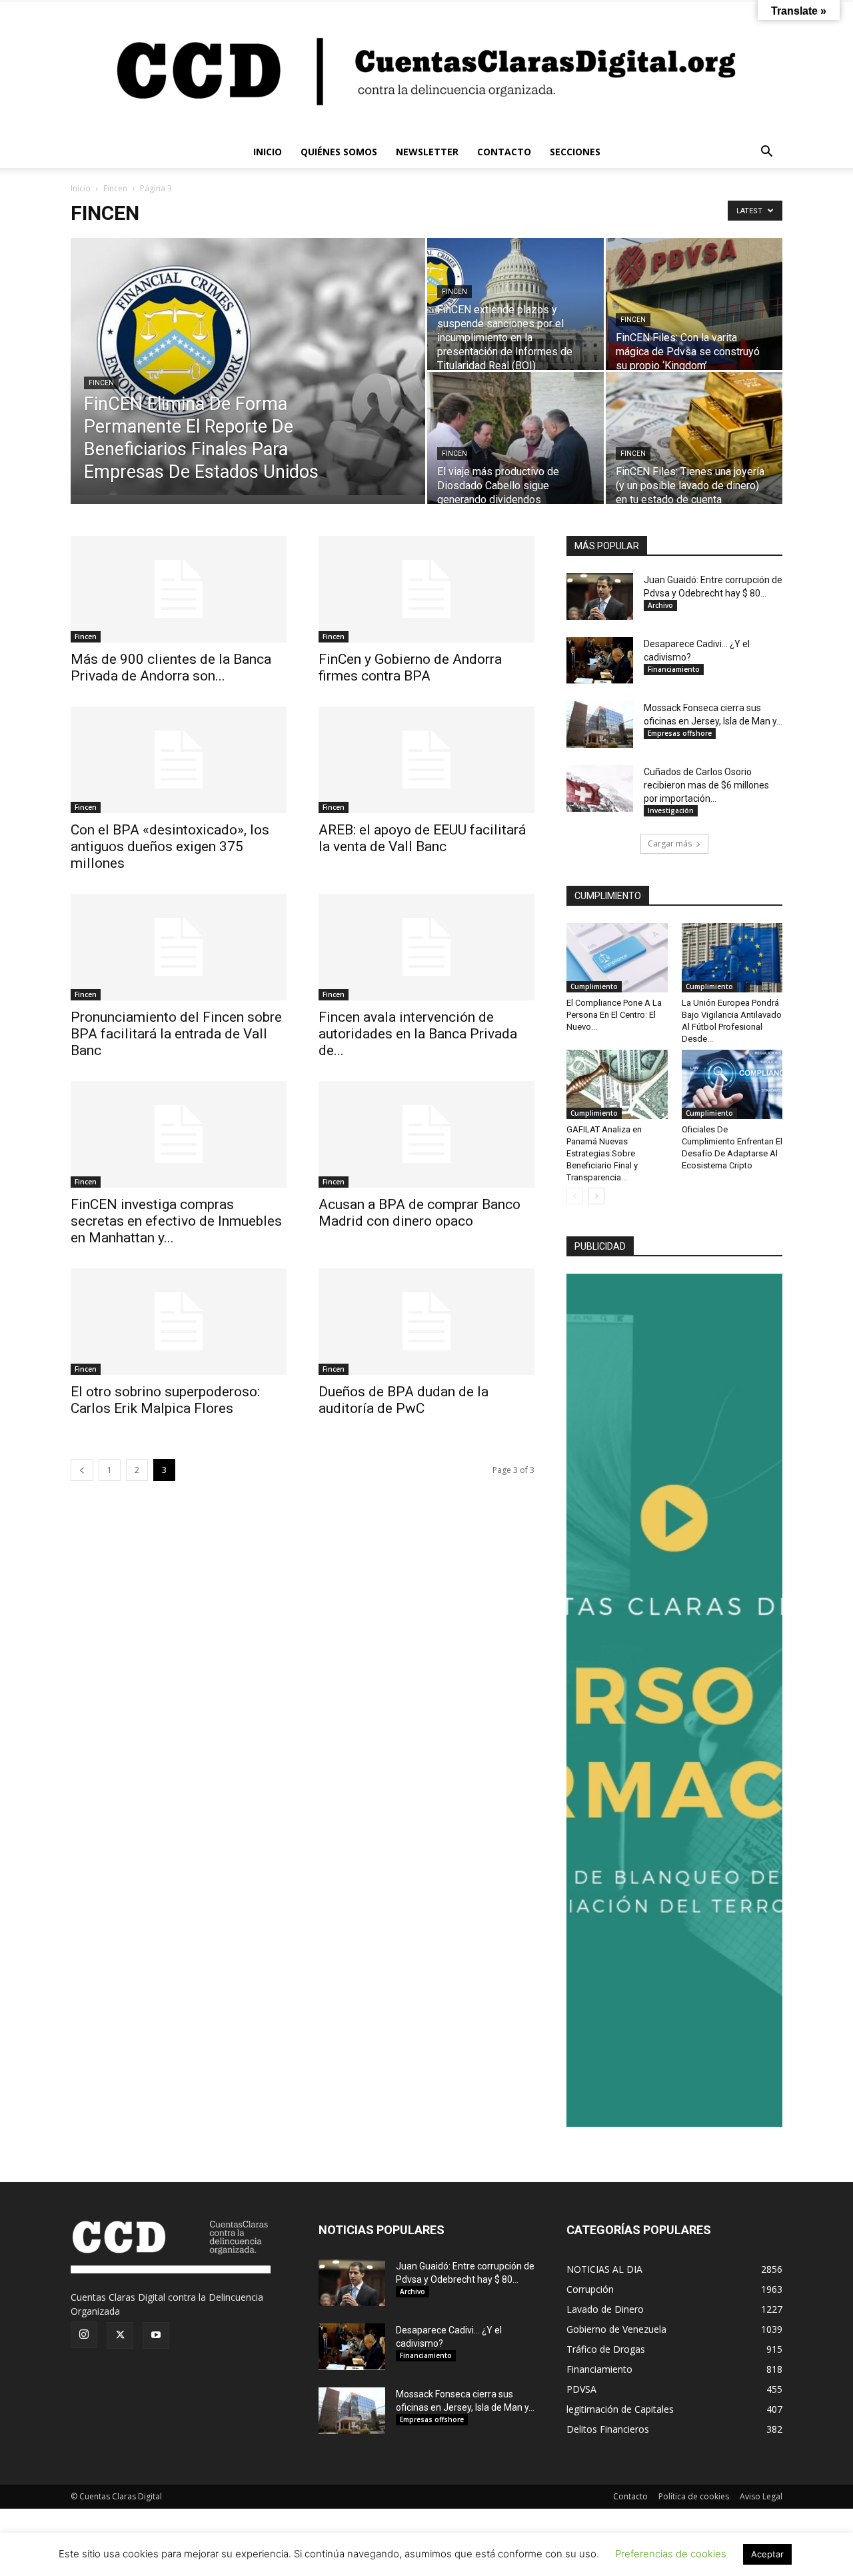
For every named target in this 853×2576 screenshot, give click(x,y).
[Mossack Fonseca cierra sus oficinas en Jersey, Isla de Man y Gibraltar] (600, 724)
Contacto (630, 2496)
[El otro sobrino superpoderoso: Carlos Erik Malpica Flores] (179, 1322)
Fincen (115, 188)
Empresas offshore (680, 733)
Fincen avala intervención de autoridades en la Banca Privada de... (418, 1034)
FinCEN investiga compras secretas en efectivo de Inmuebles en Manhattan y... (176, 1221)
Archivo (660, 605)
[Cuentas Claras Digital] (426, 69)
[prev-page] (82, 1470)
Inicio (81, 188)
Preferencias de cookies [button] (671, 2554)
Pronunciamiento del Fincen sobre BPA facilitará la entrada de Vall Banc (176, 1034)
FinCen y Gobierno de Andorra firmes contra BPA (410, 667)
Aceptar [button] (767, 2554)
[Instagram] (84, 2335)
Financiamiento (674, 669)
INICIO (268, 152)
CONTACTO (504, 152)
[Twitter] (120, 2335)
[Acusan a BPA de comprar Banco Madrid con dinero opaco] (426, 1134)
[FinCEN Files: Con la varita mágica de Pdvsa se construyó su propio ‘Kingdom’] (694, 304)
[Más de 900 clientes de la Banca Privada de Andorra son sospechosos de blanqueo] (179, 589)
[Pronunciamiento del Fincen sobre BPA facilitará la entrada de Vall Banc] (179, 947)
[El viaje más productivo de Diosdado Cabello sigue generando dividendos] (515, 438)
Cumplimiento (594, 986)
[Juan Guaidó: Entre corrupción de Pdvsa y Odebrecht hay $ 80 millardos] (600, 597)
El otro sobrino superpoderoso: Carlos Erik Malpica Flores (165, 1400)
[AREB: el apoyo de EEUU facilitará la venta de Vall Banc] (426, 760)
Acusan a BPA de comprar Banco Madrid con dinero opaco (420, 1213)
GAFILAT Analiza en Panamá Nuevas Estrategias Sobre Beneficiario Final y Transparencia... (604, 1153)
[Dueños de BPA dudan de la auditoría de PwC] (426, 1322)
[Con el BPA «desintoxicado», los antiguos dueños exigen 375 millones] (179, 760)
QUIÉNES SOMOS (339, 152)
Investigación (671, 810)
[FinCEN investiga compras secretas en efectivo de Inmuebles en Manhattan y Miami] (179, 1134)
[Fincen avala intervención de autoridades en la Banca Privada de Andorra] (426, 947)
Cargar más (670, 843)
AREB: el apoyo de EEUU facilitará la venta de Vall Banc (422, 838)
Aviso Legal (761, 2496)
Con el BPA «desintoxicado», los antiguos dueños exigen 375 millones (170, 846)
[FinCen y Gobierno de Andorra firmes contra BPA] (426, 589)
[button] (766, 153)
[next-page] (596, 1196)
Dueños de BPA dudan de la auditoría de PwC (404, 1400)
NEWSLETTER (427, 152)
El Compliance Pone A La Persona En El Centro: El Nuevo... (614, 1015)
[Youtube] (156, 2335)
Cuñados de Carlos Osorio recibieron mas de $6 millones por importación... (706, 785)
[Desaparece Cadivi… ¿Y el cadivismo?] (600, 660)
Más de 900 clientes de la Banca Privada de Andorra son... (171, 667)
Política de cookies (694, 2496)
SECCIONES (575, 152)
